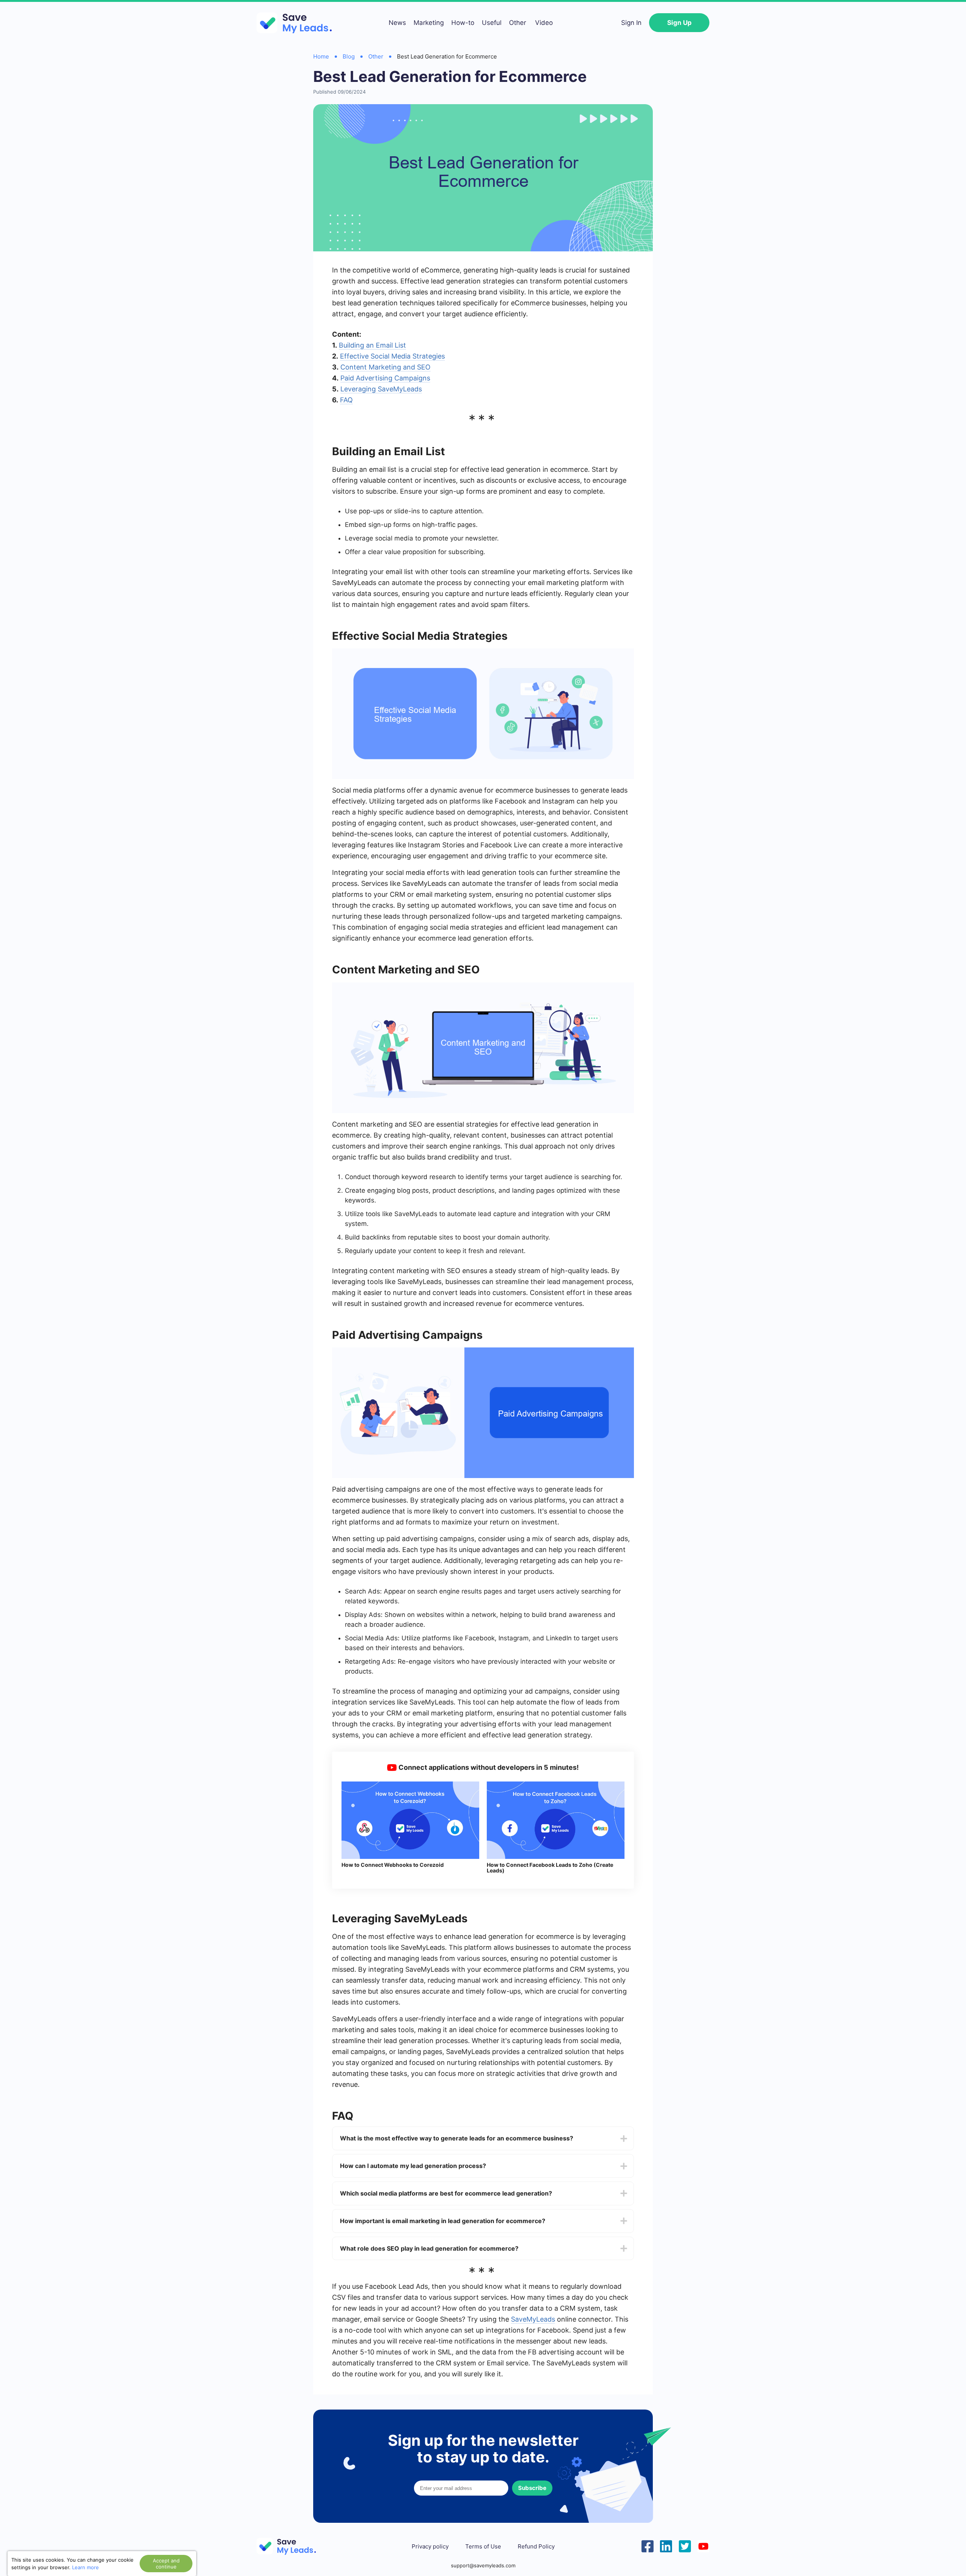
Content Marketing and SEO (385, 367)
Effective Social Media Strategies (392, 356)
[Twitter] (685, 2545)
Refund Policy (536, 2547)
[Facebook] (648, 2545)
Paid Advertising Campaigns (385, 378)
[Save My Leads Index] (291, 2546)
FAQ (346, 400)
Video (544, 23)
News (397, 23)
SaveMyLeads (533, 2319)
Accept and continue (166, 2564)
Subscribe (532, 2488)
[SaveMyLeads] (298, 23)
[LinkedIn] (666, 2545)
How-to (463, 23)
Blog (349, 56)
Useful (492, 23)
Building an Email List (372, 345)
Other (518, 23)
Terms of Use (483, 2547)
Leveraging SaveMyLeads (381, 389)
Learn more (85, 2567)
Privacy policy (430, 2547)
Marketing (429, 23)
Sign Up (679, 23)
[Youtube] (703, 2545)
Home (321, 56)
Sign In (631, 23)
